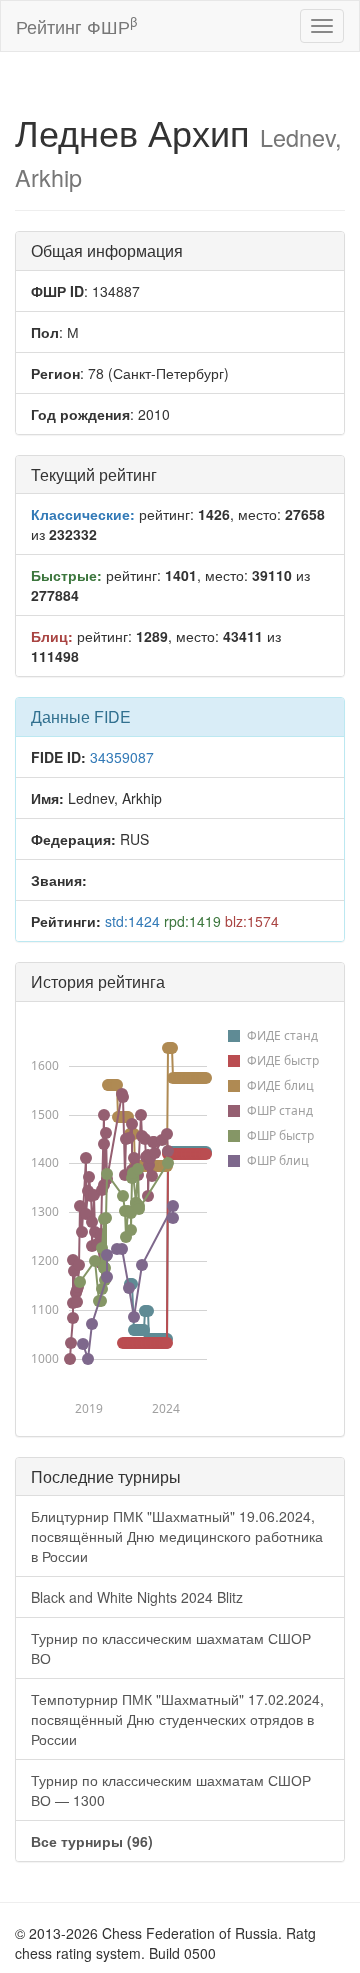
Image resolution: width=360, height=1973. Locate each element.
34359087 (122, 757)
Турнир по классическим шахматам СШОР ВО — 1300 (171, 1790)
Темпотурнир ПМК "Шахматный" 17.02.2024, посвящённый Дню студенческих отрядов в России (177, 1719)
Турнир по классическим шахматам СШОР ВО (171, 1648)
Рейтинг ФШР (76, 25)
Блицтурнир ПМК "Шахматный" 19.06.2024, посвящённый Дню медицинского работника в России (177, 1536)
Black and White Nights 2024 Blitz (137, 1597)
